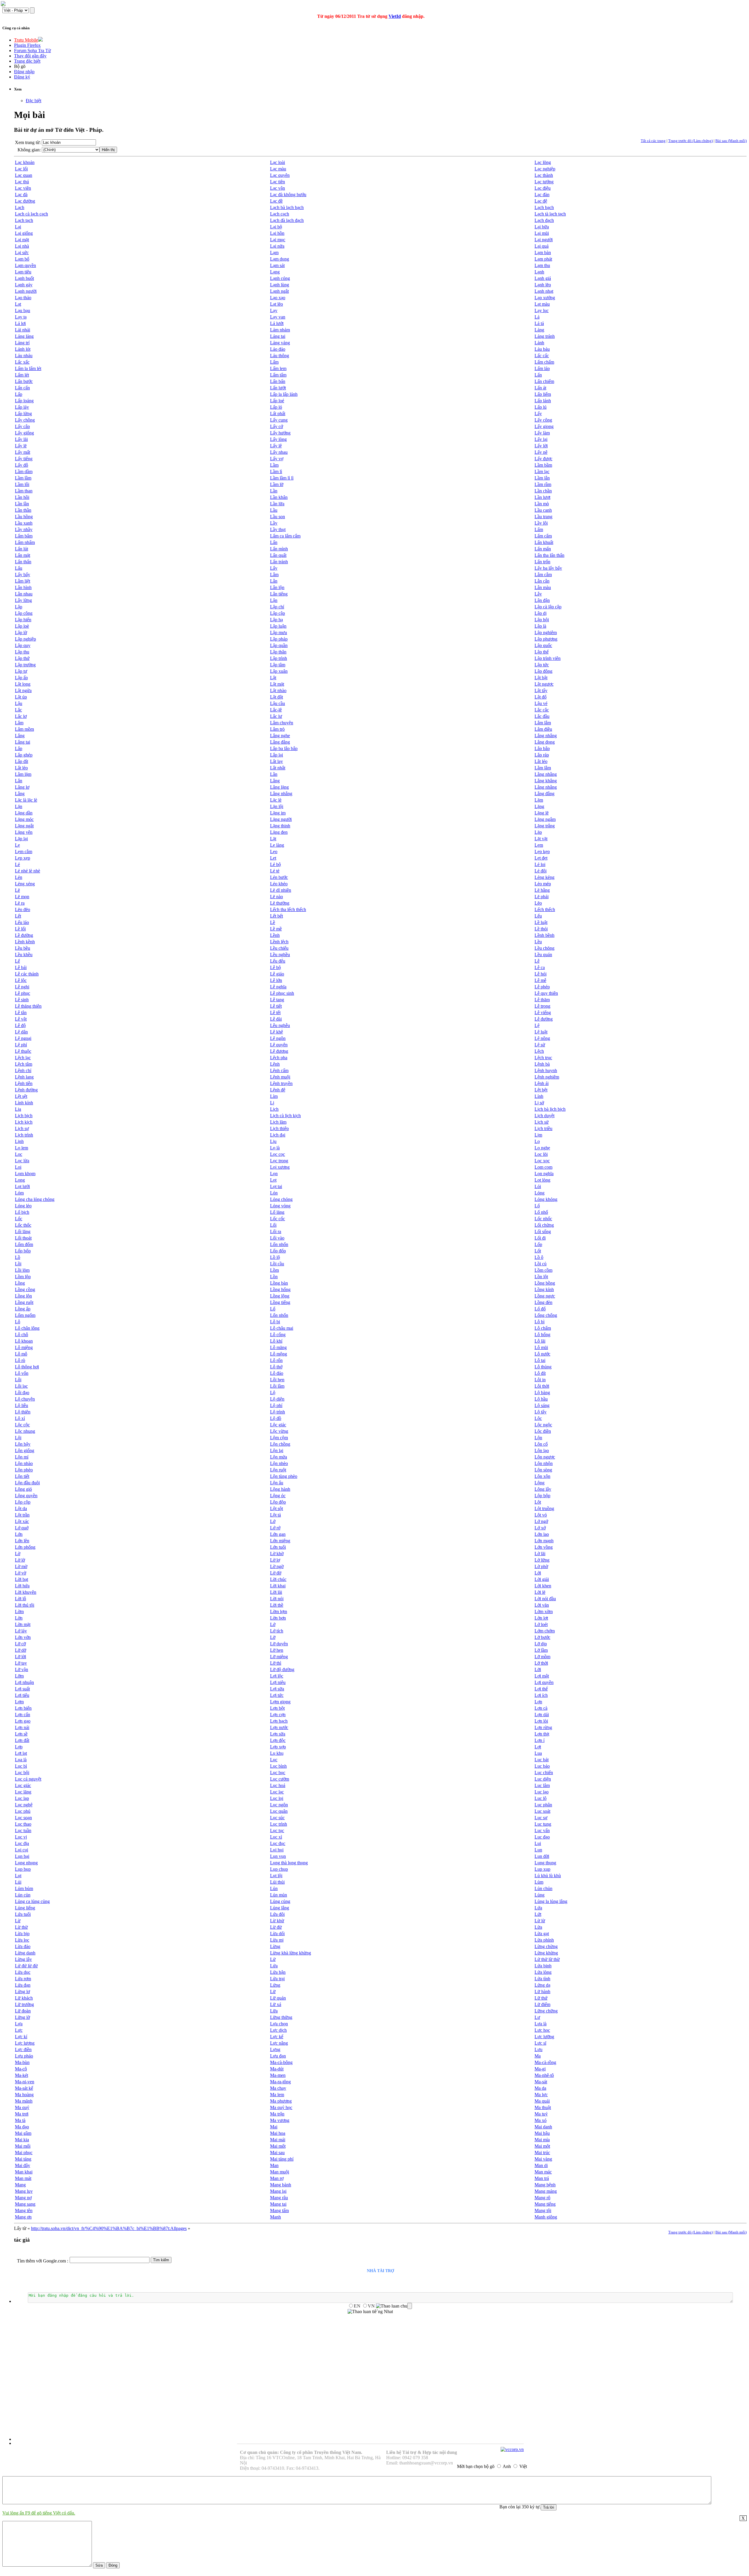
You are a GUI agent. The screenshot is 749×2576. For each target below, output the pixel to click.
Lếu (538, 916)
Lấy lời (541, 446)
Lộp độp (278, 1502)
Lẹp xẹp (23, 858)
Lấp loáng (24, 401)
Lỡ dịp (541, 1644)
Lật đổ (541, 697)
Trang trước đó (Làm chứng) (690, 141)
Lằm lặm (23, 774)
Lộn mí (22, 1457)
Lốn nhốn (279, 1244)
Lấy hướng (280, 433)
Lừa (538, 1927)
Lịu (273, 1141)
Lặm (539, 800)
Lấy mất (23, 452)
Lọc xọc (542, 1161)
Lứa (538, 1908)
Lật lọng (23, 684)
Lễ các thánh (27, 974)
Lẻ (17, 864)
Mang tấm (279, 2210)
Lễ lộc (21, 980)
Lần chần (543, 491)
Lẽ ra (20, 903)
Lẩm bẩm (24, 536)
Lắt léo (541, 761)
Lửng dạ (542, 1985)
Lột (538, 1502)
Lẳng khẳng (546, 781)
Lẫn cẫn (542, 581)
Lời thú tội (25, 1605)
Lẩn (274, 542)
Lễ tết (275, 1013)
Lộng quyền (26, 1496)
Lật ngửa (23, 690)
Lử (273, 1959)
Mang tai (278, 2204)
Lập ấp (21, 678)
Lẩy (274, 568)
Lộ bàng (542, 1393)
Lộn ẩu (277, 1483)
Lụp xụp (542, 1869)
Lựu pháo (24, 2056)
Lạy (274, 310)
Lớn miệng (280, 1541)
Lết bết (276, 916)
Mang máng (546, 2191)
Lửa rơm (23, 1979)
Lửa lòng (543, 1972)
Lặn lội (277, 806)
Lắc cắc (542, 710)
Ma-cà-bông (281, 2062)
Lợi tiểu (22, 1695)
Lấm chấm (544, 362)
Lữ (273, 1992)
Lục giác (23, 1785)
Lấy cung (279, 420)
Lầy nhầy (24, 529)
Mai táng (23, 2159)
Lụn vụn (278, 1856)
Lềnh (275, 935)
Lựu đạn (278, 2056)
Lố (537, 1206)
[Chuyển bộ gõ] (4, 4)
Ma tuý (541, 2114)
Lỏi (538, 1186)
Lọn (274, 1174)
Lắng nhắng (546, 736)
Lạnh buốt (24, 278)
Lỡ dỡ (20, 1650)
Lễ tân (21, 1013)
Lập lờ (21, 633)
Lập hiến (23, 620)
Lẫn (274, 581)
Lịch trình (24, 1135)
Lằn (274, 774)
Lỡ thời (541, 1663)
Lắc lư (276, 716)
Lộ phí (276, 1405)
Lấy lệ (276, 446)
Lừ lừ (540, 1921)
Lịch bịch (24, 1116)
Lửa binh (543, 1966)
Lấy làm (542, 433)
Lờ (18, 1554)
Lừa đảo (23, 1946)
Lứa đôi (277, 1914)
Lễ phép (542, 987)
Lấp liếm (543, 394)
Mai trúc (542, 2153)
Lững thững (281, 2017)
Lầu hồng (24, 517)
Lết (18, 916)
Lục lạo (542, 1792)
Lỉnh (539, 1096)
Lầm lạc (542, 471)
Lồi (18, 1264)
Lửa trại (277, 1979)
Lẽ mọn (22, 897)
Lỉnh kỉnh (24, 1103)
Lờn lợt (541, 1618)
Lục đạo (542, 1837)
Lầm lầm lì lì (282, 478)
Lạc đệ (541, 201)
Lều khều (24, 955)
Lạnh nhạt (544, 291)
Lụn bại (22, 1856)
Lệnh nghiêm (547, 1077)
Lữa (274, 2011)
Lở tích (277, 1631)
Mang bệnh (545, 2185)
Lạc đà (21, 195)
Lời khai (278, 1586)
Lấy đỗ (22, 465)
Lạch (20, 207)
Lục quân (279, 1811)
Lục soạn (23, 1818)
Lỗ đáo (277, 1373)
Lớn (19, 1534)
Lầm (274, 465)
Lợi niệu (278, 1682)
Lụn (538, 1850)
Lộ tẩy (541, 1412)
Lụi (538, 1843)
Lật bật (541, 678)
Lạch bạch (544, 207)
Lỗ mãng (278, 1347)
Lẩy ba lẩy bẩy (548, 568)
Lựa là (541, 2024)
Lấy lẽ (21, 446)
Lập (19, 607)
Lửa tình (542, 1979)
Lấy (538, 414)
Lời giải (542, 1579)
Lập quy (23, 645)
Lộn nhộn (544, 1463)
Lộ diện (277, 1399)
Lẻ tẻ (275, 871)
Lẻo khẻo (279, 884)
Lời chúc (278, 1579)
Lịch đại (278, 1135)
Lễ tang (277, 1000)
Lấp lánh (543, 401)
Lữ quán (278, 1998)
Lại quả (542, 246)
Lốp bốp (23, 1251)
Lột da (21, 1508)
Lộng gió (23, 1489)
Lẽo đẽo (23, 909)
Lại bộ (276, 227)
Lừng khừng (546, 1953)
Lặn (19, 806)
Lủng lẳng (280, 1908)
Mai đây (23, 2165)
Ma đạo (22, 2127)
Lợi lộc (277, 1676)
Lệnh (275, 1064)
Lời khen (543, 1586)
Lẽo (538, 903)
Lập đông (543, 671)
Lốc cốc (278, 1219)
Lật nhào (278, 690)
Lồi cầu (277, 1264)
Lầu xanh (24, 523)
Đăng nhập (24, 72)
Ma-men (278, 2075)
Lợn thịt (542, 1734)
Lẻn (19, 877)
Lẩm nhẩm (25, 542)
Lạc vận (278, 188)
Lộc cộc (22, 1425)
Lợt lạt (21, 1753)
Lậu (19, 703)
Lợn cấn (23, 1715)
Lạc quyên (280, 175)
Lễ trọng (542, 1006)
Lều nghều (280, 955)
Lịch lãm (278, 1122)
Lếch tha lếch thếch (288, 909)
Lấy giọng (544, 426)
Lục (274, 1760)
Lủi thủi (277, 1882)
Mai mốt (278, 2146)
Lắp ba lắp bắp (284, 748)
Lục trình (279, 1824)
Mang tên (24, 2210)
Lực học (542, 2030)
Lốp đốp (278, 1251)
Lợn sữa (278, 1734)
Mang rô (542, 2198)
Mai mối (23, 2146)
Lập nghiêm (546, 633)
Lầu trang (543, 517)
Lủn (274, 1888)
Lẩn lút (22, 549)
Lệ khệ (276, 1032)
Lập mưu (279, 633)
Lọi (18, 1167)
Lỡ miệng (279, 1657)
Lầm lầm (23, 478)
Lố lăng (277, 1212)
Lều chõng (544, 948)
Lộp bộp (542, 1496)
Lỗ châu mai (282, 1328)
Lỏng (540, 1193)
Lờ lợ (275, 1560)
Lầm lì (276, 471)
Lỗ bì (540, 1322)
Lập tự (21, 671)
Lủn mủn (279, 1895)
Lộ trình (278, 1412)
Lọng (20, 1180)
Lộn (538, 1438)
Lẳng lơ (22, 787)
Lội (18, 1438)
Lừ (18, 1921)
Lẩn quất (278, 555)
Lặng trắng (545, 826)
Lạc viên (23, 188)
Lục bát (542, 1760)
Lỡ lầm (541, 1650)
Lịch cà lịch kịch (285, 1116)
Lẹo (274, 851)
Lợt (538, 1747)
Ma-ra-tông (280, 2082)
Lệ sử (540, 1045)
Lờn (19, 1618)
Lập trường (25, 665)
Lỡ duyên (279, 1644)
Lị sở (539, 1103)
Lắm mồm (24, 729)
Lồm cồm (543, 1270)
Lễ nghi (22, 987)
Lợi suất (22, 1689)
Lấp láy (22, 407)
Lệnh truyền (281, 1083)
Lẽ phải (542, 897)
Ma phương (281, 2101)
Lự (537, 2017)
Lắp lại (276, 755)
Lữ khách (24, 1998)
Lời (538, 1573)
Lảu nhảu (24, 356)
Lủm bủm (24, 1888)
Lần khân (279, 497)
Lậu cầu (278, 703)
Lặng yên (24, 832)
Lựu (538, 2049)
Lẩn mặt (23, 555)
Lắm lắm (543, 723)
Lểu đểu (278, 961)
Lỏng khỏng (546, 1199)
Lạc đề (276, 201)
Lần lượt (542, 497)
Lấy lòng (278, 439)
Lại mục (278, 240)
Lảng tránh (545, 336)
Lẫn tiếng (279, 594)
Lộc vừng (279, 1431)
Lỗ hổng (542, 1335)
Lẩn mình (279, 549)
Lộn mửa (279, 1457)
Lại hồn (277, 233)
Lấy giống (24, 433)
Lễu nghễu (280, 1025)
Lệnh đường (26, 1090)
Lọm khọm (25, 1174)
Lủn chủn (543, 1888)
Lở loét (541, 1624)
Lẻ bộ (275, 864)
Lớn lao (542, 1534)
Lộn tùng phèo (284, 1476)
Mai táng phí (282, 2159)
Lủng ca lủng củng (32, 1901)
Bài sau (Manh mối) (731, 141)
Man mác (543, 2172)
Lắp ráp (542, 755)
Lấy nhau (279, 452)
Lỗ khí (276, 1341)
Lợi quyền (544, 1682)
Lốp (538, 1244)
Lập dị (541, 613)
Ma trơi (22, 2114)
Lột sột (276, 1508)
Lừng (275, 1946)
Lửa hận (278, 1972)
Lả (537, 317)
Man (274, 2165)
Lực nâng (279, 2043)
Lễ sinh (22, 1000)
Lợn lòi (541, 1721)
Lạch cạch (280, 214)
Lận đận (542, 600)
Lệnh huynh (546, 1070)
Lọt (273, 1180)
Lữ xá (276, 2004)
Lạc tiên (278, 182)
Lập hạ (276, 620)
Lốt (538, 1251)
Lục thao (23, 1824)
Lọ (537, 1141)
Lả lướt (277, 323)
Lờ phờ (541, 1566)
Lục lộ (541, 1798)
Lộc (538, 1418)
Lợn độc (278, 1740)
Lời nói (277, 1599)
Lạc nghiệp (545, 169)
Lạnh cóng (280, 278)
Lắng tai (23, 742)
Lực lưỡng (544, 2037)
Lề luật (541, 922)
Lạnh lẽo (543, 285)
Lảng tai (278, 336)
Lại (18, 227)
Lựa (19, 2024)
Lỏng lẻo (23, 1206)
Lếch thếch (545, 909)
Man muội (280, 2172)
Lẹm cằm (24, 851)
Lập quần (279, 645)
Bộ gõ (20, 66)
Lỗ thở (276, 1367)
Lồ (18, 1257)
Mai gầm (23, 2133)
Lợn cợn (278, 1715)
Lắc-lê (276, 710)
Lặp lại (21, 839)
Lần (274, 491)
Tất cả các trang (653, 141)
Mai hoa (278, 2133)
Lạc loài (278, 162)
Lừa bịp (22, 1934)
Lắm (19, 723)
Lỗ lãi (540, 1341)
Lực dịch (278, 2030)
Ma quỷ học (281, 2107)
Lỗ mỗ (21, 1354)
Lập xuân (279, 671)
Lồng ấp (23, 1309)
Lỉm (274, 1096)
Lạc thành (544, 175)
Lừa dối (277, 1934)
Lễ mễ (540, 980)
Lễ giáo (277, 974)
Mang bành (281, 2185)
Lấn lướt (278, 388)
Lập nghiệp (25, 639)
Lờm (19, 1612)
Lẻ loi (540, 864)
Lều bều (23, 948)
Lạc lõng (543, 162)
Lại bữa (542, 227)
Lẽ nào (276, 897)
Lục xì (276, 1837)
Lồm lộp (23, 1277)
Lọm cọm (543, 1167)
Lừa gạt (542, 1934)
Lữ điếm (542, 2004)
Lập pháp (279, 639)
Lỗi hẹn (277, 1380)
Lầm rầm (543, 484)
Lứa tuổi (23, 1914)
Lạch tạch (24, 220)
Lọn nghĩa (544, 1174)
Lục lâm (542, 1785)
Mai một (542, 2146)
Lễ (537, 961)
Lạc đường (25, 201)
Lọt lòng (542, 1180)
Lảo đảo (278, 349)
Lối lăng (23, 1231)
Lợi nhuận (24, 1682)
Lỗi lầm (277, 1386)
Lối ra (276, 1231)
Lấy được (543, 459)
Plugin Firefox (27, 45)
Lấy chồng (25, 420)
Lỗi (18, 1380)
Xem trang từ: (28, 142)
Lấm (274, 362)
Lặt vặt (541, 839)
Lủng (540, 1895)
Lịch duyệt (544, 1116)
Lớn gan (278, 1534)
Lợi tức (277, 1695)
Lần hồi (22, 497)
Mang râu (279, 2198)
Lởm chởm (545, 1631)
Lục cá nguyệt (28, 1779)
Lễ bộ (275, 967)
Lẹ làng (277, 845)
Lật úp (21, 697)
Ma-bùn (22, 2062)
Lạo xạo (278, 298)
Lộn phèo (24, 1470)
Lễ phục (23, 993)
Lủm (539, 1882)
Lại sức (22, 253)
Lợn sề (21, 1734)
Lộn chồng (280, 1444)
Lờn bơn (278, 1618)
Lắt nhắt (278, 768)
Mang (20, 2185)
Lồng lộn (23, 1296)
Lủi (18, 1882)
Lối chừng (544, 1225)
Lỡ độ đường (282, 1669)
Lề (273, 922)
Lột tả (275, 1515)
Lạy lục (542, 310)
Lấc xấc (22, 362)
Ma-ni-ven (25, 2082)
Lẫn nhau (24, 594)
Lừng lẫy (23, 1959)
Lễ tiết (276, 1006)
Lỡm (19, 1676)
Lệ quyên (279, 1045)
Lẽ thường (280, 903)
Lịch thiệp (279, 1128)
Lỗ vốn (22, 1373)
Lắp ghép (24, 755)
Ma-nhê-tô (544, 2075)
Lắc (18, 710)
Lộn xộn (542, 1476)
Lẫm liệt (23, 581)
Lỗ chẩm (543, 1328)
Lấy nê (541, 452)
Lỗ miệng (24, 1347)
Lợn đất (22, 1740)
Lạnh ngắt (279, 291)
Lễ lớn (276, 980)
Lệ (537, 1025)
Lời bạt (22, 1579)
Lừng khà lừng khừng (291, 1953)
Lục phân (543, 1805)
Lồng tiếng (280, 1302)
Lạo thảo (23, 298)
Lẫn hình (23, 587)
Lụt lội (276, 1876)
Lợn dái (542, 1715)
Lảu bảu (542, 349)
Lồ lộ (275, 1257)
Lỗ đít (540, 1373)
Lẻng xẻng (25, 884)
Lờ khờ (277, 1554)
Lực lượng (25, 2043)
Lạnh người (26, 291)
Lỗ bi (275, 1322)
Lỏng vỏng (280, 1206)
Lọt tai (276, 1186)
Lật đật (276, 697)
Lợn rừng (543, 1727)
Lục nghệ (24, 1805)
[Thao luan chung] (394, 2306)
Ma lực (541, 2095)
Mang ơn (23, 2217)
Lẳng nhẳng (546, 787)
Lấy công (543, 420)
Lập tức (542, 665)
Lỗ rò (20, 1360)
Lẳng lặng (279, 787)
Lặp (538, 832)
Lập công (24, 613)
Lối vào (277, 1238)
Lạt (18, 304)
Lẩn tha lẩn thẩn (549, 555)
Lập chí (277, 607)
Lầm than (24, 491)
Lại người (544, 240)
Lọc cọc (278, 1154)
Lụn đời (542, 1856)
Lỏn (274, 1193)
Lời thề (277, 1605)
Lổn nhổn (279, 1315)
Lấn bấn (278, 381)
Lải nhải (23, 330)
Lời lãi (276, 1592)
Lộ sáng (542, 1405)
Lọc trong (279, 1161)
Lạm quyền (25, 265)
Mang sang (25, 2204)
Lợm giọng (280, 1702)
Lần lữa (277, 504)
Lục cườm (280, 1779)
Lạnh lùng (280, 285)
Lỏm (19, 1193)
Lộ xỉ (20, 1418)
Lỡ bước (542, 1637)
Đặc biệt (34, 101)
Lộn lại (277, 1450)
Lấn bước (24, 381)
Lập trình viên (548, 658)
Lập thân (278, 652)
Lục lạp (22, 1798)
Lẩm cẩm (543, 536)
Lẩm (539, 529)
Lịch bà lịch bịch (550, 1109)
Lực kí (21, 2037)
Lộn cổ (541, 1444)
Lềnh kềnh (25, 942)
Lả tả (539, 323)
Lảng (539, 330)
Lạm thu (542, 265)
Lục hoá (278, 1785)
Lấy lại (541, 439)
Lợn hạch (279, 1721)
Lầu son (278, 517)
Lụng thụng (545, 1863)
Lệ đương (279, 1051)
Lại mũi (542, 233)
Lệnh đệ (278, 1090)
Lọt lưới (22, 1186)
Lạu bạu (23, 310)
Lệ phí (21, 1045)
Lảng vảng (280, 343)
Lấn (538, 375)
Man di (541, 2165)
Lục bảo (542, 1766)
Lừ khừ (277, 1921)
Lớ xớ (540, 1528)
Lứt (538, 1914)
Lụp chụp (279, 1869)
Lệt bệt (541, 1090)
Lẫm (274, 575)
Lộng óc (278, 1496)
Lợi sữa (277, 1689)
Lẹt (273, 858)
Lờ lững (542, 1560)
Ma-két (22, 2075)
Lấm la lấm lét (28, 368)
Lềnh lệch (279, 942)
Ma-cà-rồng (545, 2062)
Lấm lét (22, 375)
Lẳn (19, 781)
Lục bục (278, 1773)
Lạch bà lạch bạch (287, 207)
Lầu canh (543, 510)
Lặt (273, 839)
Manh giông (546, 2217)
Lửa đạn (23, 1985)
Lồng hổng (280, 1289)
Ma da (540, 2088)
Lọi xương (280, 1167)
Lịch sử (542, 1122)
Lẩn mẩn (543, 549)
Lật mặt (277, 684)
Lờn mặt (23, 1624)
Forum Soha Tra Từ (32, 51)
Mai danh (543, 2127)
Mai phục (24, 2153)
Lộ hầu (541, 1399)
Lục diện (543, 1779)
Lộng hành (280, 1489)
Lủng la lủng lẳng (551, 1901)
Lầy (274, 523)
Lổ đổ (540, 1309)
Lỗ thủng (543, 1367)
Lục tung (543, 1824)
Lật (273, 678)
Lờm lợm (279, 1612)
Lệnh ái (542, 1083)
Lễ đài (276, 1019)
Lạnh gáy (24, 285)
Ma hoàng (24, 2095)
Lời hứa (22, 1586)
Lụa (538, 1753)
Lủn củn (23, 1895)
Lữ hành (542, 1992)
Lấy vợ (277, 459)
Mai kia (22, 2140)
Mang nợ (23, 2198)
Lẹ (17, 845)
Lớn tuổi (278, 1547)
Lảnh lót (23, 349)
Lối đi (540, 1238)
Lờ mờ (21, 1566)
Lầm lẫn (542, 478)
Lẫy (538, 594)
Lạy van (278, 317)
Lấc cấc (542, 356)
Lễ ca (540, 967)
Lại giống (24, 233)
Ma (538, 2056)
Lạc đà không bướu (288, 195)
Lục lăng (23, 1792)
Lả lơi (20, 323)
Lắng (20, 736)
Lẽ (17, 890)
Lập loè (22, 626)
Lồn (274, 1277)
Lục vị (21, 1837)
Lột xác (22, 1521)
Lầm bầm (543, 465)
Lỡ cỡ (20, 1644)
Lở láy (21, 1631)
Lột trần (22, 1515)
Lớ (273, 1521)
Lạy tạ (21, 317)
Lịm (538, 1135)
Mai (274, 2127)
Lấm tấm (278, 375)
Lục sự (541, 1818)
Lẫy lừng (23, 600)
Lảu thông (280, 356)
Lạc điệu (543, 188)
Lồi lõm (22, 1270)
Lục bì (21, 1766)
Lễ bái (21, 967)
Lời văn (542, 1605)
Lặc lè (276, 800)
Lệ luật (541, 1032)
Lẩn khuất (544, 542)
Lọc (19, 1154)
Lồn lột (541, 1277)
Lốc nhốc (543, 1219)
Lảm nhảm (280, 330)
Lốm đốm (24, 1244)
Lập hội (542, 620)
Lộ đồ (276, 1418)
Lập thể (542, 652)
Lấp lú (541, 407)
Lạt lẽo (276, 304)
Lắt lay (276, 761)
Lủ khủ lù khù (548, 1876)
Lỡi (538, 1669)
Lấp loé (277, 401)
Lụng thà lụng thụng (289, 1863)
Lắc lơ (21, 716)
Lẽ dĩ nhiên (281, 890)
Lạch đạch (544, 220)
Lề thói (541, 929)
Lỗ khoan (24, 1341)
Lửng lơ (22, 1992)
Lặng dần (24, 813)
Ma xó (541, 2120)
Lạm (274, 253)
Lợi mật (542, 1676)
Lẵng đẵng (544, 794)
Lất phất (278, 414)
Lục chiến (544, 1773)
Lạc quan (24, 175)
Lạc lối (21, 169)
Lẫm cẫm (543, 575)
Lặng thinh (280, 826)
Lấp (19, 394)
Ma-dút (277, 2069)
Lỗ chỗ (22, 1335)
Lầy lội (541, 523)
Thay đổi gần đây (30, 56)
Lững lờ (22, 2017)
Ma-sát (541, 2082)
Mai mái (278, 2140)
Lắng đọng (545, 742)
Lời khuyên (26, 1592)
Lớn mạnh (544, 1541)
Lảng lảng (24, 336)
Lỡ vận (22, 1669)
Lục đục (278, 1843)
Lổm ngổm (25, 1315)
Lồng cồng (25, 1289)
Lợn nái (22, 1727)
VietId (395, 16)
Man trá (542, 2178)
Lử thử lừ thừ (547, 1959)
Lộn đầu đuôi (27, 1483)
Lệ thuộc (23, 1051)
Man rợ (277, 2178)
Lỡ (273, 1637)
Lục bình (278, 1766)
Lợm (19, 1702)
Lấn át (540, 388)
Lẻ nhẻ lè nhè (28, 871)
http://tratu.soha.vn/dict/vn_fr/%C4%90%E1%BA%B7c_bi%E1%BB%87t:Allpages (109, 2228)
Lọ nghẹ (542, 1148)
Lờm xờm (544, 1612)
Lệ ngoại (23, 1038)
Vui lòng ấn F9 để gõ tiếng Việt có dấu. (39, 2513)
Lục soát (542, 1811)
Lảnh (539, 343)
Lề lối (20, 929)
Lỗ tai (540, 1360)
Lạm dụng (280, 259)
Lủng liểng (25, 1908)
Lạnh (539, 272)
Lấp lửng (23, 414)
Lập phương (546, 639)
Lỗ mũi (541, 1347)
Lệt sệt (21, 1096)
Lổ (273, 1309)
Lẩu (19, 568)
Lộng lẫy (543, 1489)
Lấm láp (542, 368)
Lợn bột (277, 1708)
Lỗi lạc (21, 1386)
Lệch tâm (24, 1064)
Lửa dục (23, 1972)
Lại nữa (277, 246)
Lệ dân (21, 1032)
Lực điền (23, 2049)
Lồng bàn (279, 1283)
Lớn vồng (544, 1547)
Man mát (23, 2178)
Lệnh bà (542, 1064)
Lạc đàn (542, 195)
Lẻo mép (543, 884)
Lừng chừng (546, 1946)
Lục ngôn (279, 1805)
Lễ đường (544, 1019)
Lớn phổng (25, 1547)
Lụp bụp (23, 1869)
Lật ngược (544, 684)
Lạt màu (542, 304)
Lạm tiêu (23, 272)
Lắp (19, 748)
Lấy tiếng (24, 459)
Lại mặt (22, 240)
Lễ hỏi (541, 974)
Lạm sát (277, 265)
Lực (19, 2030)
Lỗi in (540, 1380)
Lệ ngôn (278, 1038)
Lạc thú (22, 182)
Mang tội (543, 2210)
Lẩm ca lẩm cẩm (285, 536)
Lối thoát (23, 1238)
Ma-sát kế (24, 2088)
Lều (538, 942)
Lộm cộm (279, 1438)
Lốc (19, 1219)
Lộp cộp (23, 1502)
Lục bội (22, 1773)
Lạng (275, 272)
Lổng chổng (546, 1315)
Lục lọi (277, 1798)
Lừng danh (25, 1953)
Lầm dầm (24, 471)
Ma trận (277, 2114)
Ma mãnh (24, 2101)
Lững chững (546, 2011)
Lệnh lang (24, 1077)
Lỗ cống (278, 1335)
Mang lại (278, 2191)
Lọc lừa (22, 1161)
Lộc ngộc (543, 1425)
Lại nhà (22, 246)
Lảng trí (22, 343)
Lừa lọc (22, 1940)
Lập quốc (543, 645)
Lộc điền (543, 1431)
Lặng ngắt (24, 826)
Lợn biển (23, 1708)
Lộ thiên (23, 1412)
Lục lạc (277, 1792)
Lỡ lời (20, 1657)
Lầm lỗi (22, 484)
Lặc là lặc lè (26, 800)
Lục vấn (542, 1830)
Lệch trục (543, 1058)
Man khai (24, 2172)
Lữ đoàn (23, 2011)
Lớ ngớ (541, 1521)
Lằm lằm (543, 768)
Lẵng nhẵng (281, 794)
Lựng (275, 2049)
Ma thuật (543, 2107)
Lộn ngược (545, 1457)
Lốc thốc (23, 1225)
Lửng (275, 1985)
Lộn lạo (542, 1450)
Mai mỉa (542, 2140)
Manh (275, 2217)
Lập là (540, 626)
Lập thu (22, 652)
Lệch (539, 1051)
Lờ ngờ (277, 1566)
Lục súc (277, 1818)
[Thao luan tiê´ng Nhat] (370, 2312)
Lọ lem (22, 1148)
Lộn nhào (24, 1463)
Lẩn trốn (542, 562)
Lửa (274, 1966)
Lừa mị (277, 1940)
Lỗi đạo (22, 1393)
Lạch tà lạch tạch (550, 214)
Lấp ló (276, 407)
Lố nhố (541, 1212)
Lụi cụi (22, 1850)
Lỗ (18, 1322)
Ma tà (20, 2120)
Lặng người (281, 819)
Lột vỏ (541, 1515)
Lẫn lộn (277, 587)
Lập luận (278, 626)
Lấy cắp (22, 426)
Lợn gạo (23, 1721)
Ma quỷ (22, 2107)
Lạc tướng (544, 182)
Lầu (274, 510)
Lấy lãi (21, 439)
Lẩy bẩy (23, 575)
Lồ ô (539, 1257)
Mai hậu (542, 2133)
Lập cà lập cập (548, 607)
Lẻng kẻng (544, 877)
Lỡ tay (21, 1663)
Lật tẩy (541, 690)
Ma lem (277, 2095)
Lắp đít (22, 761)
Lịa (18, 1109)
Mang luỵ (24, 2191)
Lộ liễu (22, 1405)
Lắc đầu (542, 716)
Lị (272, 1103)
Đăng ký (22, 77)
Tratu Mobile (26, 40)
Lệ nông (542, 1038)
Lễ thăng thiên (28, 1006)
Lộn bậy (23, 1444)
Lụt (18, 1876)
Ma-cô (21, 2069)
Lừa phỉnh (544, 1940)
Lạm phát (543, 259)
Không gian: (29, 150)
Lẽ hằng (542, 890)
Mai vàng (543, 2159)
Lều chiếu (279, 948)
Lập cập (278, 613)
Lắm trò (277, 729)
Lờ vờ (20, 1573)
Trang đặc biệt (27, 61)
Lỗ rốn (276, 1360)
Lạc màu (278, 169)
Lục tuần (23, 1830)
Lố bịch (22, 1212)
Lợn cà (541, 1708)
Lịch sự (22, 1128)
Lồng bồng (545, 1283)
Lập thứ (22, 658)
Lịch (274, 1109)
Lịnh (19, 1141)
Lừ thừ (21, 1927)
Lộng (540, 1483)
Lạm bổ (22, 259)
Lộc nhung (25, 1431)
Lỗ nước (542, 1354)
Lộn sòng (543, 1470)
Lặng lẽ (542, 813)
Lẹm (539, 845)
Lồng (20, 1283)
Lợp (19, 1747)
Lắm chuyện (282, 723)
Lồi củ (541, 1264)
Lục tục (277, 1830)
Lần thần (23, 510)
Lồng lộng (280, 1296)
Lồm (274, 1270)
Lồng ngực (545, 1296)
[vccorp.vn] (512, 2449)
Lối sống (543, 1231)
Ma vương (280, 2120)
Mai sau (277, 2153)
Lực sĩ (540, 2043)
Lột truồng (544, 1508)
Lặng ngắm (545, 819)
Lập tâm (278, 665)
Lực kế (277, 2037)
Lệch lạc (23, 1058)
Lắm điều (543, 729)
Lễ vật (21, 1019)
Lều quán (543, 955)
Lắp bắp (542, 748)
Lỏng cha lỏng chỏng (35, 1199)
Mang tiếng (545, 2204)
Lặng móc (24, 819)
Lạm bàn (543, 253)
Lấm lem (278, 368)
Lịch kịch (24, 1122)
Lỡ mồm (542, 1657)
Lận (274, 600)
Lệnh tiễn (24, 1083)
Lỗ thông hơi (27, 1367)
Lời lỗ (20, 1599)
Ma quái (542, 2101)
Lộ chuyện (25, 1399)
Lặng (539, 806)
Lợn (538, 1702)
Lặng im (278, 813)
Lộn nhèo (279, 1463)
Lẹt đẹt (541, 858)
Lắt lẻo (21, 768)
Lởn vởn (23, 1637)
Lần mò (542, 504)
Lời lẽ (540, 1592)
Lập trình (279, 658)
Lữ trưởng (24, 2004)
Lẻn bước (279, 877)
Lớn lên (22, 1541)
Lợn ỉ (540, 1740)
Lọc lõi (541, 1154)
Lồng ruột (24, 1302)
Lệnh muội (280, 1077)
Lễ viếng (543, 1013)
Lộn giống (25, 1450)
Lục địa (22, 1843)
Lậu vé (541, 703)
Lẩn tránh (279, 562)
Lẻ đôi (541, 871)
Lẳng (275, 781)
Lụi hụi (277, 1850)
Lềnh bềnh (544, 935)
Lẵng (20, 794)
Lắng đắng (280, 742)
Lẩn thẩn (23, 562)
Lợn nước (279, 1727)
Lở (273, 1624)
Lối (273, 1225)
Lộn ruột (278, 1470)
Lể (17, 961)
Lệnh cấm (279, 1070)
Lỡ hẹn (277, 1650)
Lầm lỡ (277, 484)
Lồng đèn (543, 1302)
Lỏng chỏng (281, 1199)
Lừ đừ (276, 1927)
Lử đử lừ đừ (26, 1966)
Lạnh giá (543, 278)
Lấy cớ (276, 426)
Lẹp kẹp (542, 851)
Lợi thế (541, 1689)
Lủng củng (280, 1901)
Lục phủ (23, 1811)
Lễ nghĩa (278, 987)
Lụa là (21, 1760)
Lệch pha (279, 1058)
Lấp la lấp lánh (284, 394)
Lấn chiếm (544, 381)
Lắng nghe (280, 736)
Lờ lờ (20, 1560)
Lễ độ (20, 1025)
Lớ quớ (22, 1528)
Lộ (273, 1393)
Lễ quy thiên (546, 993)
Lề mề (276, 929)
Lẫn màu (543, 587)
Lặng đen (279, 832)
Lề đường (24, 935)
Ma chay (278, 2088)
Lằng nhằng (546, 774)
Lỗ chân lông (27, 1328)
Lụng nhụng (26, 1863)
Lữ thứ (541, 1998)
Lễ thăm (542, 1000)
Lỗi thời (542, 1386)
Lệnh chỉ (23, 1070)
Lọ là (275, 1148)
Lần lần (22, 504)
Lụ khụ (277, 1753)
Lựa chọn (279, 2024)
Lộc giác (278, 1425)
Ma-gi (540, 2069)
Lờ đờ (276, 1573)
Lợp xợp (278, 1747)
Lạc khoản (25, 162)
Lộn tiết (22, 1476)
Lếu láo (22, 922)
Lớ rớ (275, 1528)
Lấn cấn (22, 388)
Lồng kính (544, 1289)
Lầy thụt (278, 529)
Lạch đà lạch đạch (287, 220)
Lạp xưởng (545, 298)
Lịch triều (543, 1128)
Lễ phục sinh (282, 993)
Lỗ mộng (279, 1354)
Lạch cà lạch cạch (31, 214)
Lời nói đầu (545, 1599)
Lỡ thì (276, 1663)
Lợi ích (541, 1695)
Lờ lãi (540, 1554)
